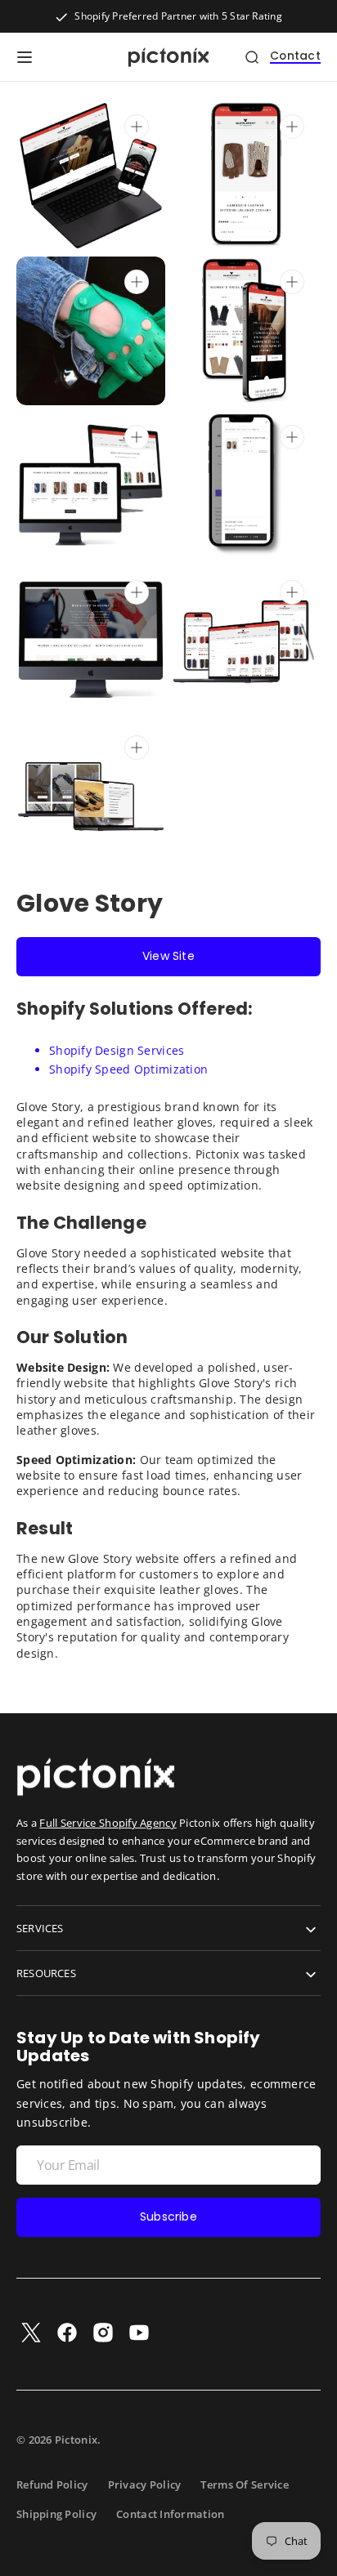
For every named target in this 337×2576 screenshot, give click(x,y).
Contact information (170, 2514)
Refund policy (52, 2484)
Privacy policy (145, 2484)
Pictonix (76, 2440)
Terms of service (244, 2484)
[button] (25, 57)
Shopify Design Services (117, 1050)
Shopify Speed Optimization (128, 1069)
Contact (295, 57)
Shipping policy (56, 2514)
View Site (168, 956)
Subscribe (168, 2217)
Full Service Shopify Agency (108, 1823)
